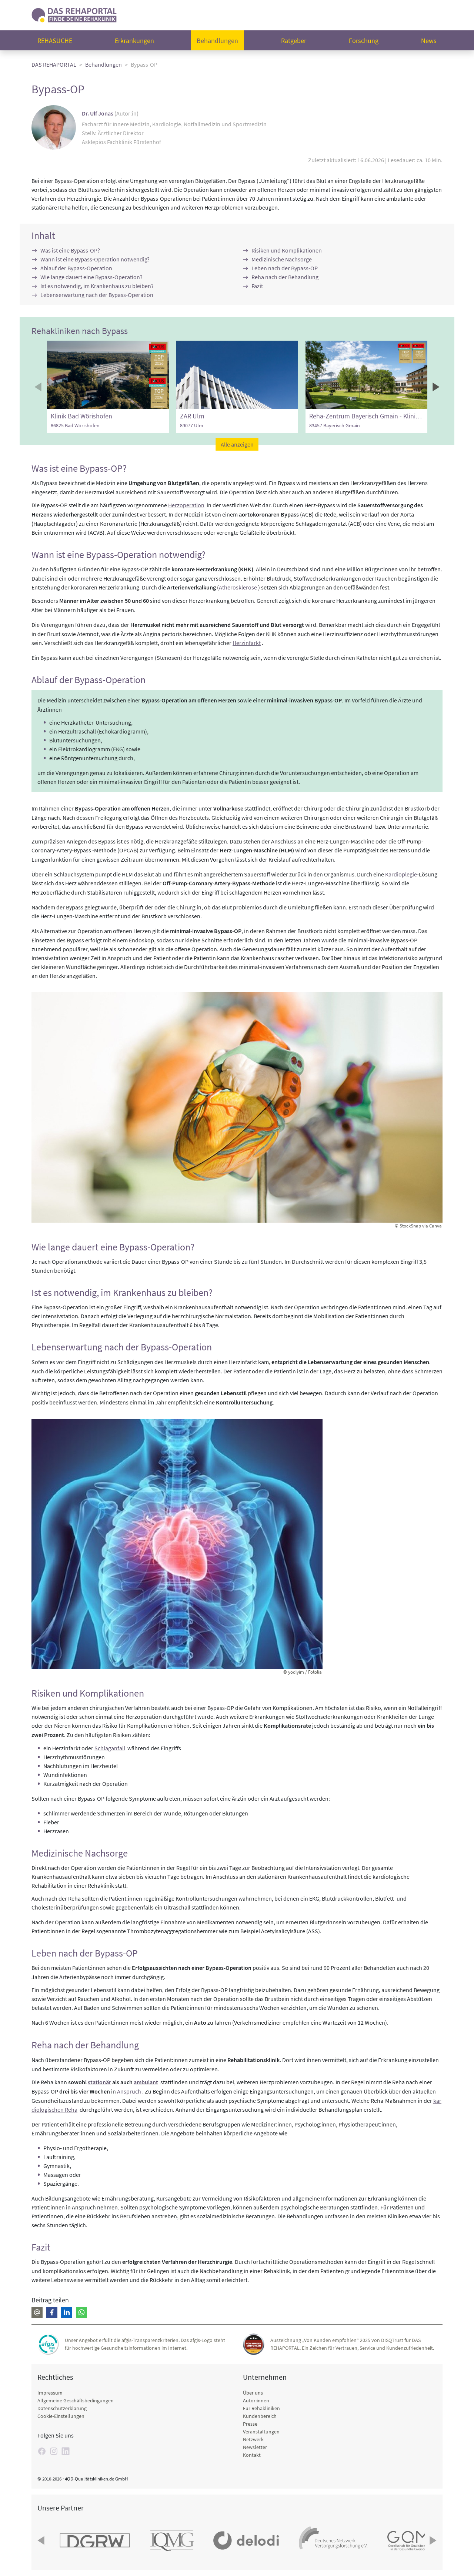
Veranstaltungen (261, 2432)
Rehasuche (55, 41)
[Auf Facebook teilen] (52, 2312)
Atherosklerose (238, 587)
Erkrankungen (134, 41)
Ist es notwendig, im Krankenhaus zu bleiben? (97, 286)
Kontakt (252, 2455)
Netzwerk (253, 2439)
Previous (39, 387)
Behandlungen (217, 41)
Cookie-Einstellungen (61, 2416)
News (429, 41)
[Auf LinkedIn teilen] (67, 2312)
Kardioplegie (401, 874)
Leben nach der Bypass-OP (285, 268)
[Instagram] (54, 2451)
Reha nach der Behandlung (285, 277)
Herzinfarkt (247, 643)
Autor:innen (256, 2400)
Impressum (50, 2393)
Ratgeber (294, 41)
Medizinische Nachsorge (282, 259)
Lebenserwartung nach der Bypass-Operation (97, 295)
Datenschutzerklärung (62, 2408)
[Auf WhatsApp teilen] (81, 2312)
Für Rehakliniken (261, 2408)
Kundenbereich (260, 2416)
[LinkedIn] (66, 2451)
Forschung (364, 41)
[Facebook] (42, 2451)
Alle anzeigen (237, 444)
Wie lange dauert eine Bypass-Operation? (91, 277)
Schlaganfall (110, 1748)
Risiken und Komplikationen (287, 250)
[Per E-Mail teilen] (37, 2312)
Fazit (257, 286)
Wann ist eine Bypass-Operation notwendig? (95, 259)
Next (435, 387)
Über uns (253, 2393)
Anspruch (129, 2091)
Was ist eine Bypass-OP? (70, 250)
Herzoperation (186, 505)
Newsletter (255, 2447)
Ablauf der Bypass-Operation (76, 268)
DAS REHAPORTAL (54, 64)
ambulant (146, 2082)
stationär (99, 2082)
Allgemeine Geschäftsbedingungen (76, 2400)
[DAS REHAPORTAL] (74, 14)
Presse (250, 2424)
